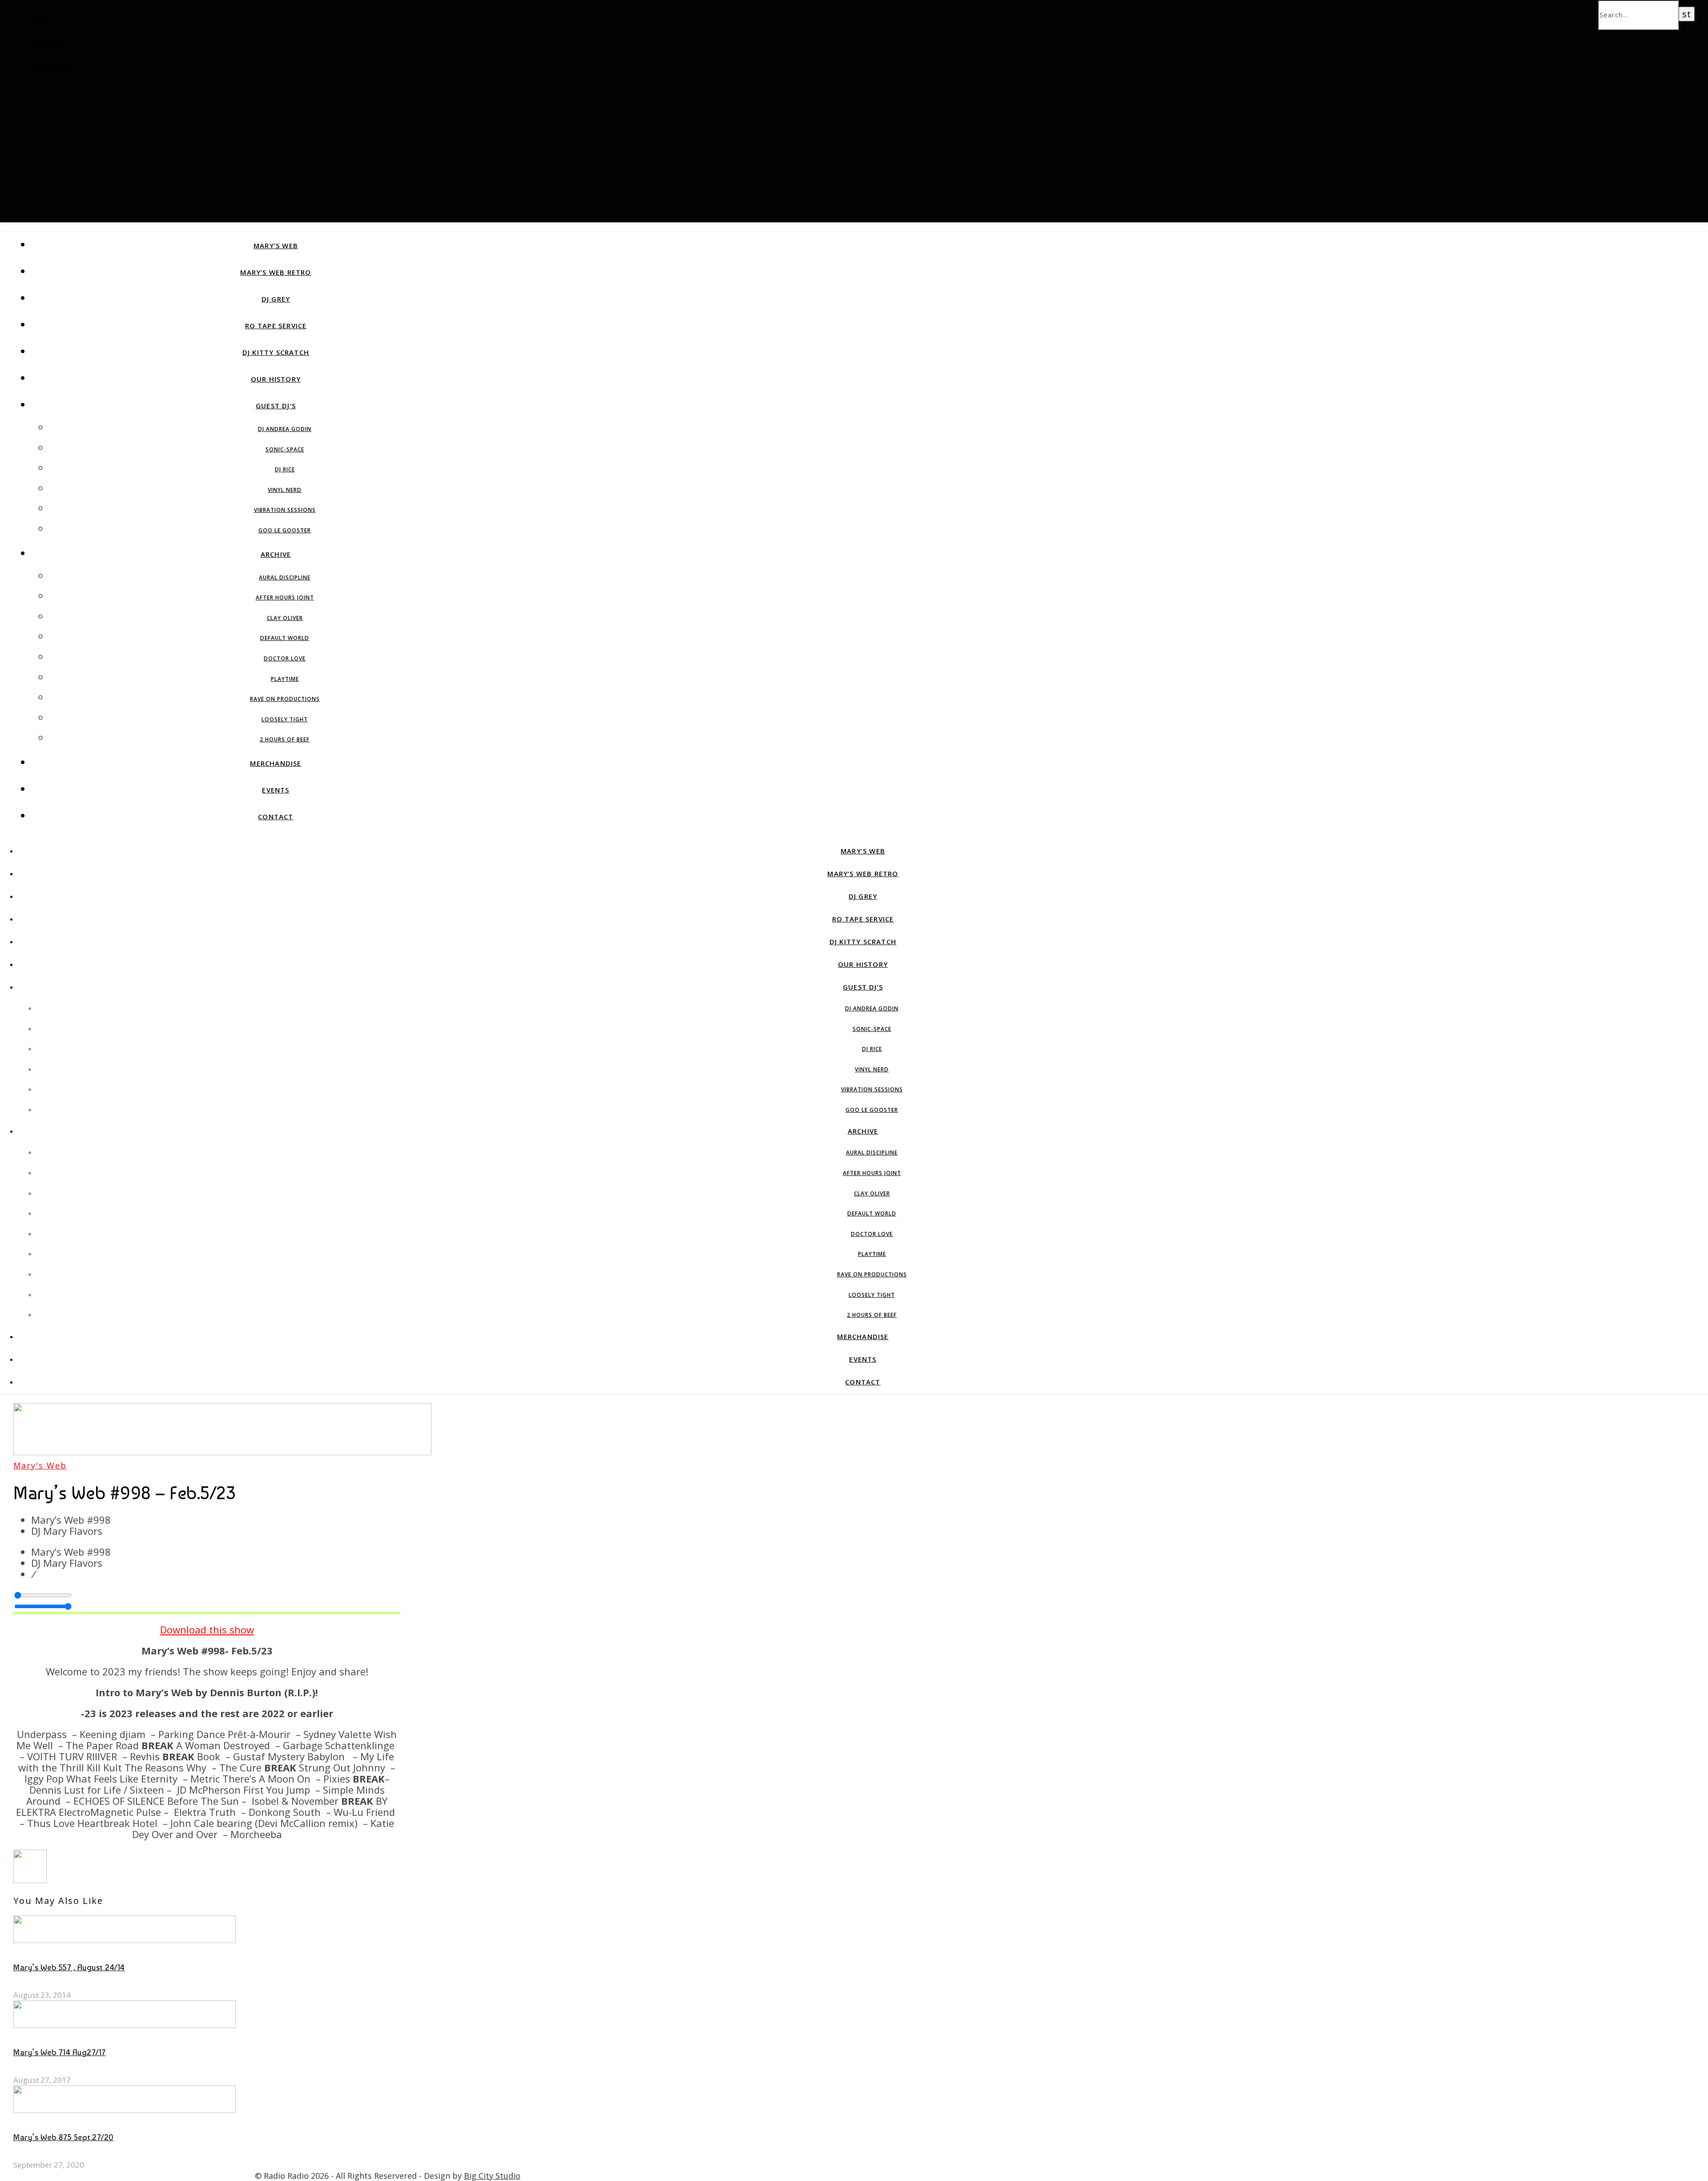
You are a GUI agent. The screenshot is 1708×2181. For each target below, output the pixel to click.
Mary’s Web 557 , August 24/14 (69, 1967)
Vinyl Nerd (285, 490)
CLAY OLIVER (285, 618)
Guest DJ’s (276, 406)
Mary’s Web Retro (276, 272)
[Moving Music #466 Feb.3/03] (30, 1879)
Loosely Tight (285, 719)
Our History (276, 379)
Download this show (207, 1630)
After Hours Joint (285, 598)
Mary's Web (40, 1465)
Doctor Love (285, 658)
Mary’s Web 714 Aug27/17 (60, 2052)
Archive (276, 554)
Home (41, 21)
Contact (47, 43)
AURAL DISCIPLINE (285, 577)
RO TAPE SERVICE (276, 326)
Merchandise (54, 65)
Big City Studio (492, 2176)
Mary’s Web (276, 245)
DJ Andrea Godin (285, 429)
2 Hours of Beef (285, 739)
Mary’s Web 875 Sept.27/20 (64, 2137)
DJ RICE (285, 469)
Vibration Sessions (285, 510)
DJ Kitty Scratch (276, 352)
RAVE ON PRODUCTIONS (285, 699)
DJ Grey (276, 299)
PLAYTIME (285, 679)
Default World (285, 638)
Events (276, 790)
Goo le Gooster (285, 530)
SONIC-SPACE (285, 449)
